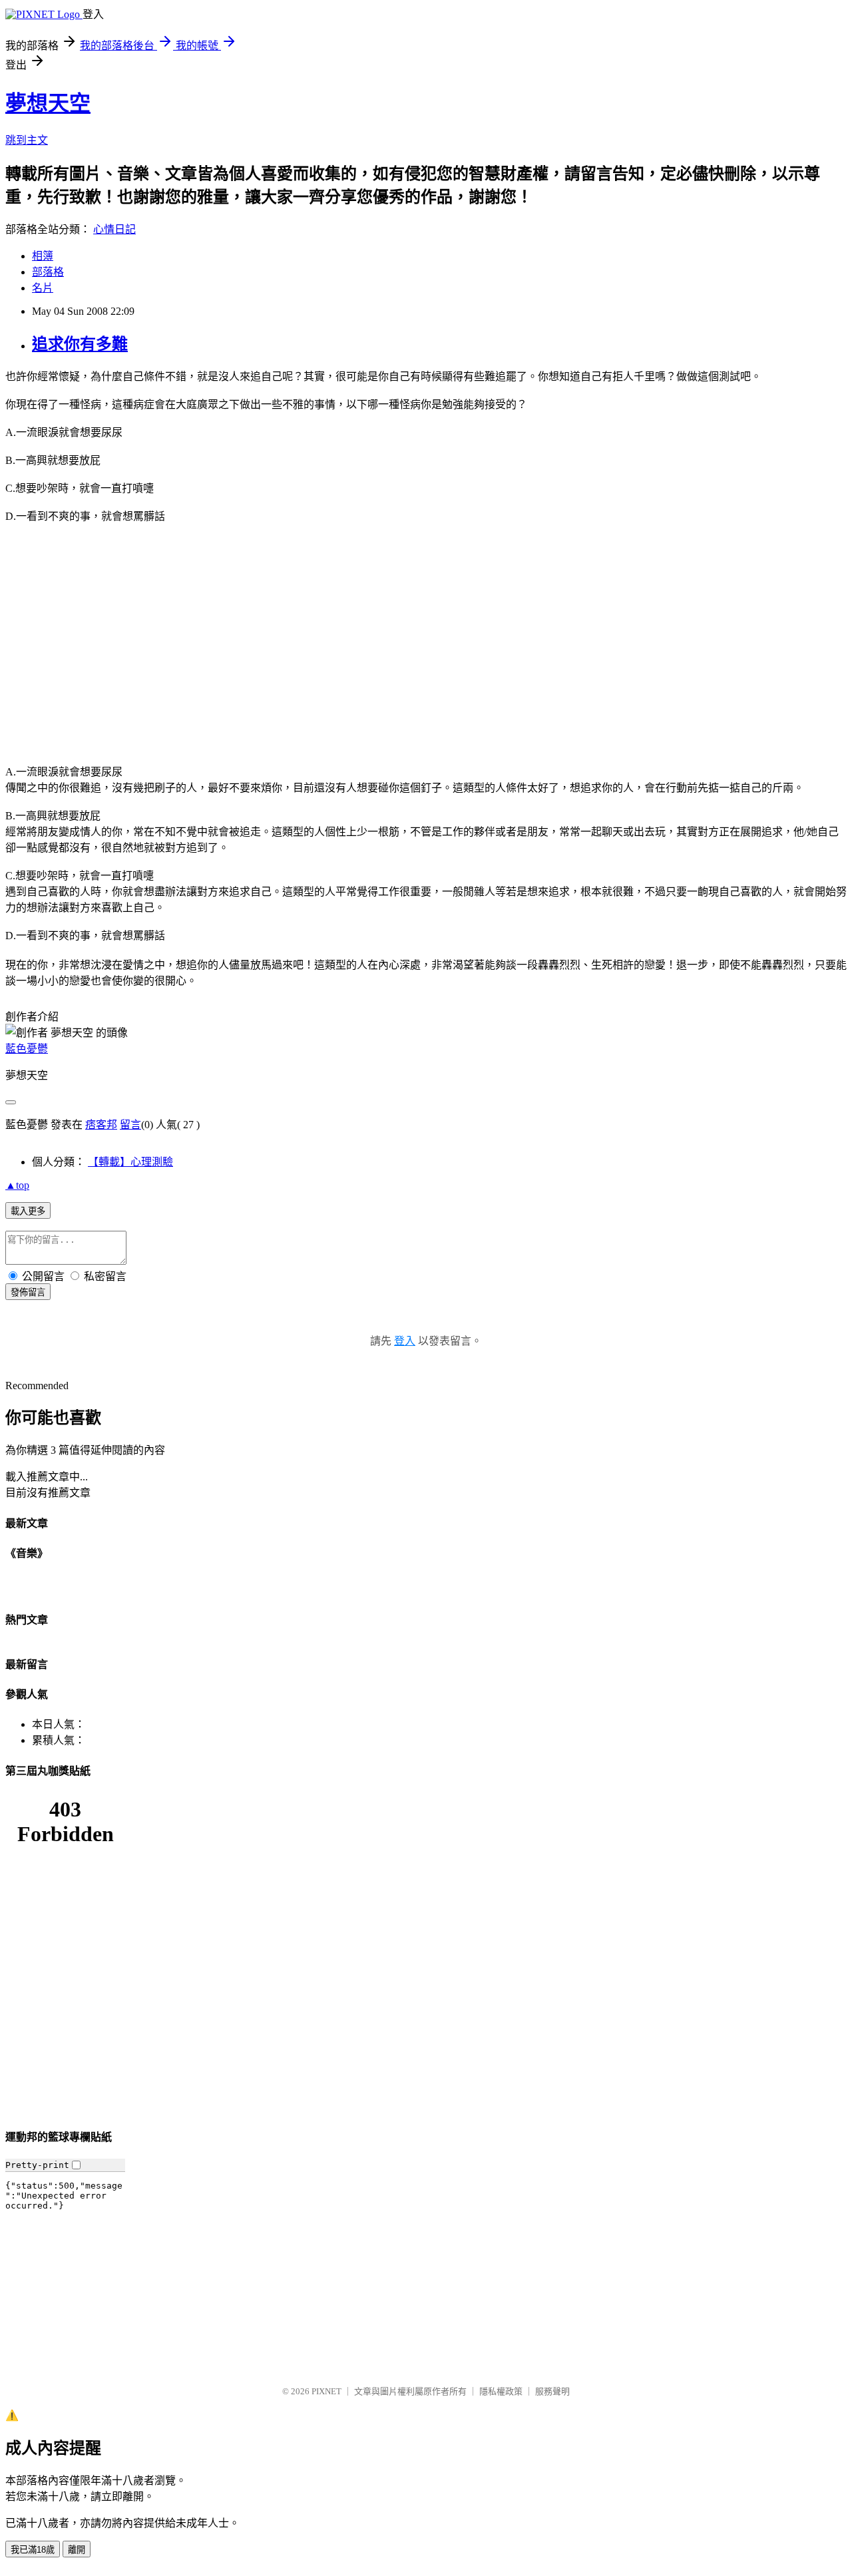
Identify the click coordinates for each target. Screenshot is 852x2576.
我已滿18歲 (33, 2550)
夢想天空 (48, 103)
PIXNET (326, 2391)
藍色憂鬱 (27, 1049)
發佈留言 (28, 1292)
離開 (77, 2550)
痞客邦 (101, 1125)
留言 (130, 1125)
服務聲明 (552, 2391)
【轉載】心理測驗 (130, 1162)
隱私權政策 (501, 2391)
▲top (17, 1185)
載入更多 (28, 1211)
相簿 (43, 256)
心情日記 (114, 229)
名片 (43, 288)
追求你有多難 (80, 344)
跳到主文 (27, 140)
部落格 (48, 272)
